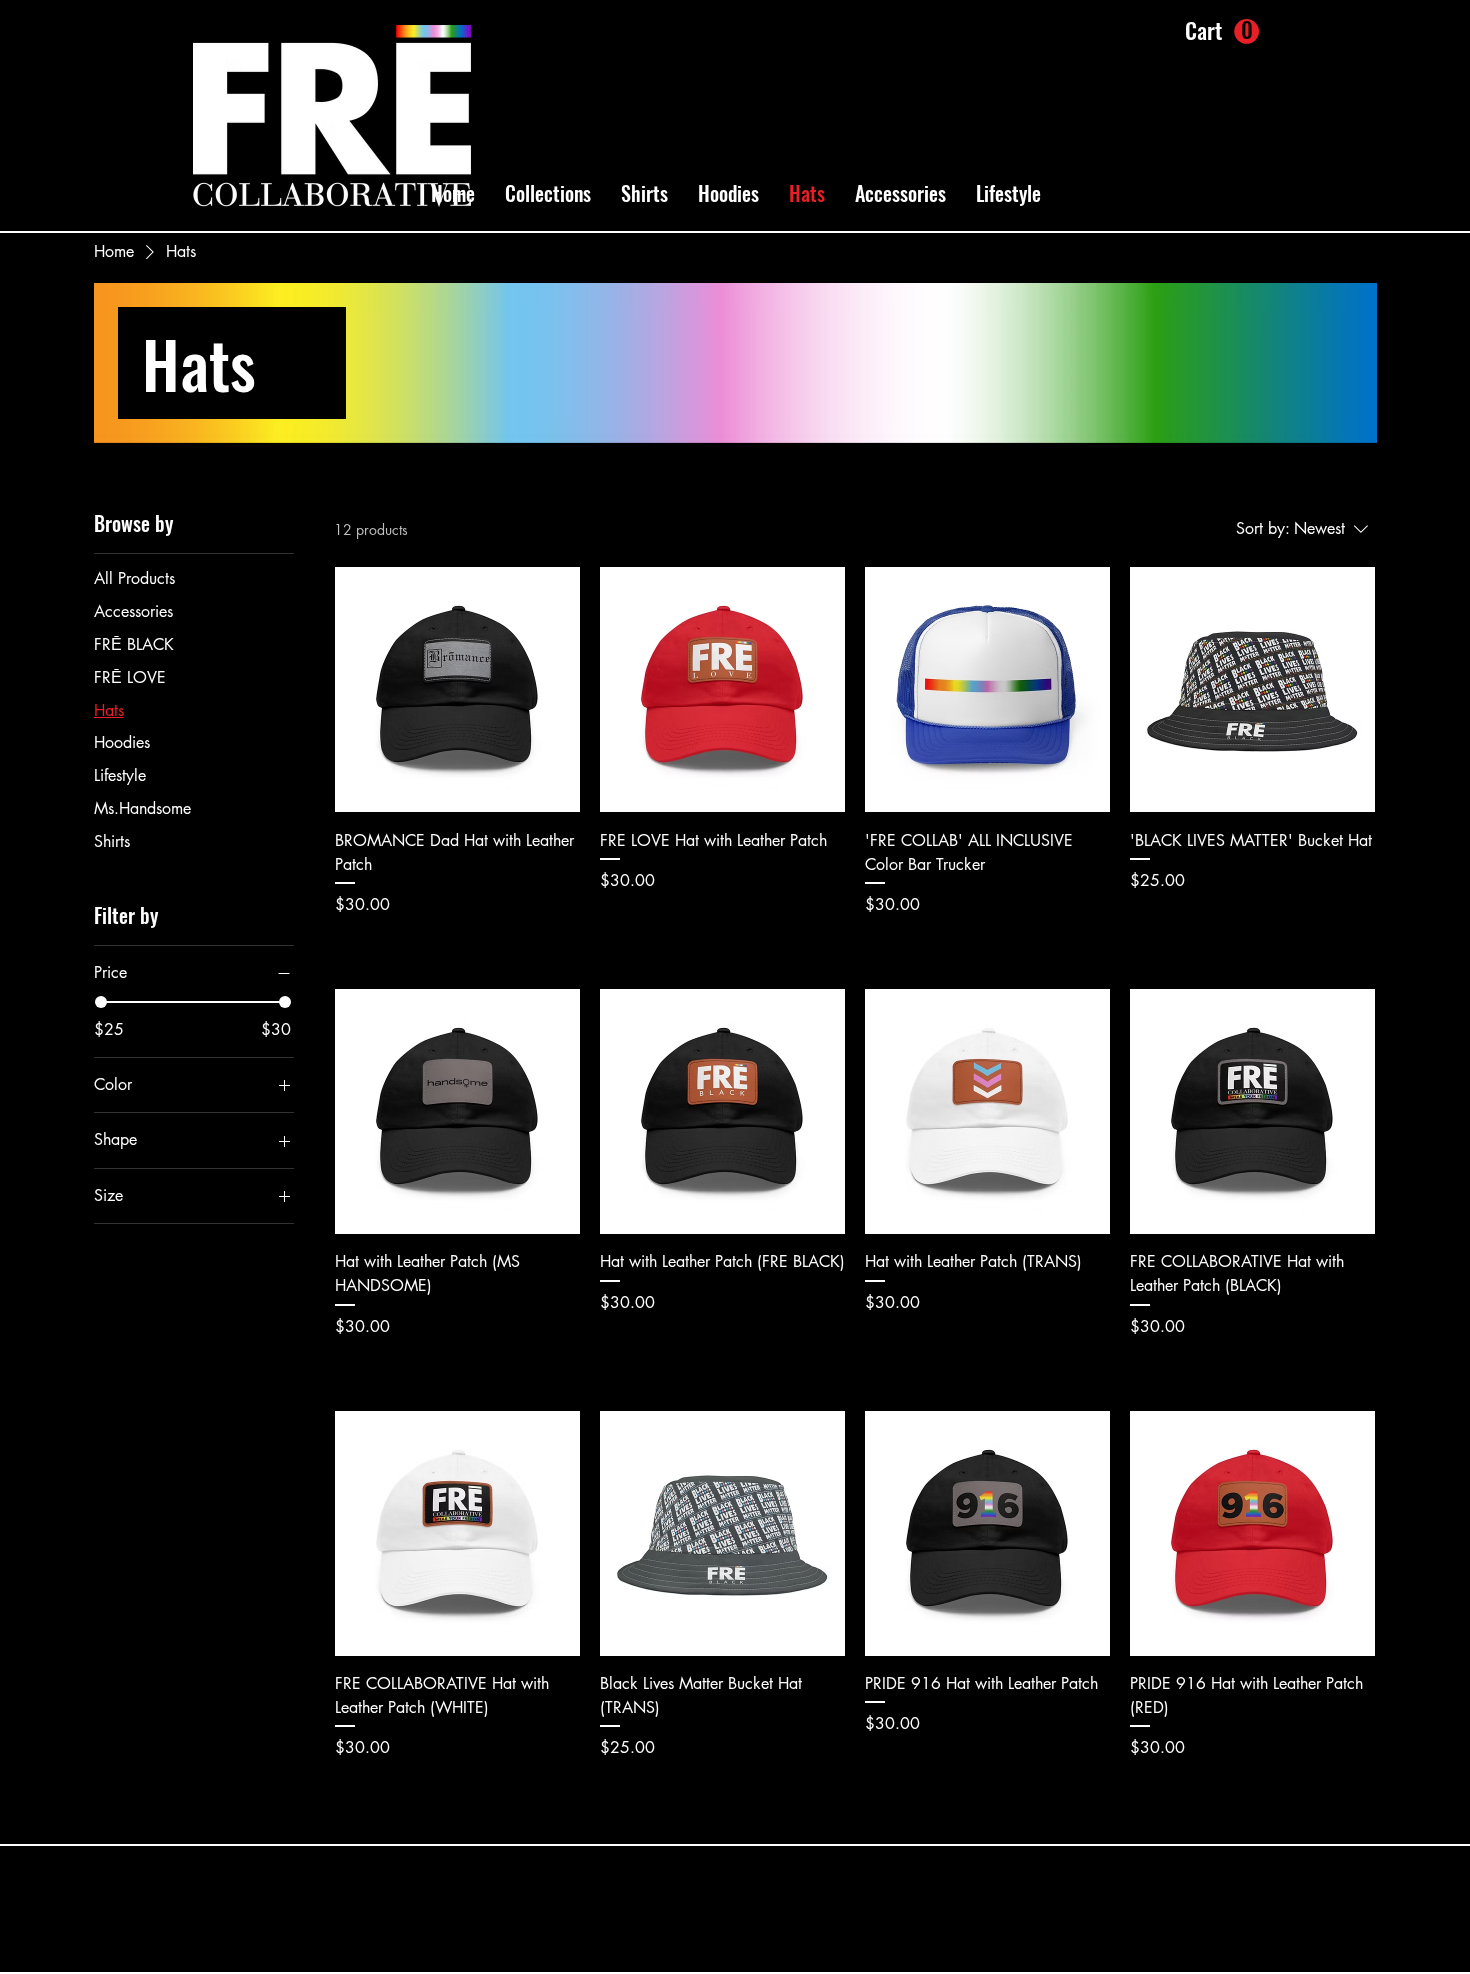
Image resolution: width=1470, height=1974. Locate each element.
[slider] (101, 1002)
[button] (548, 193)
